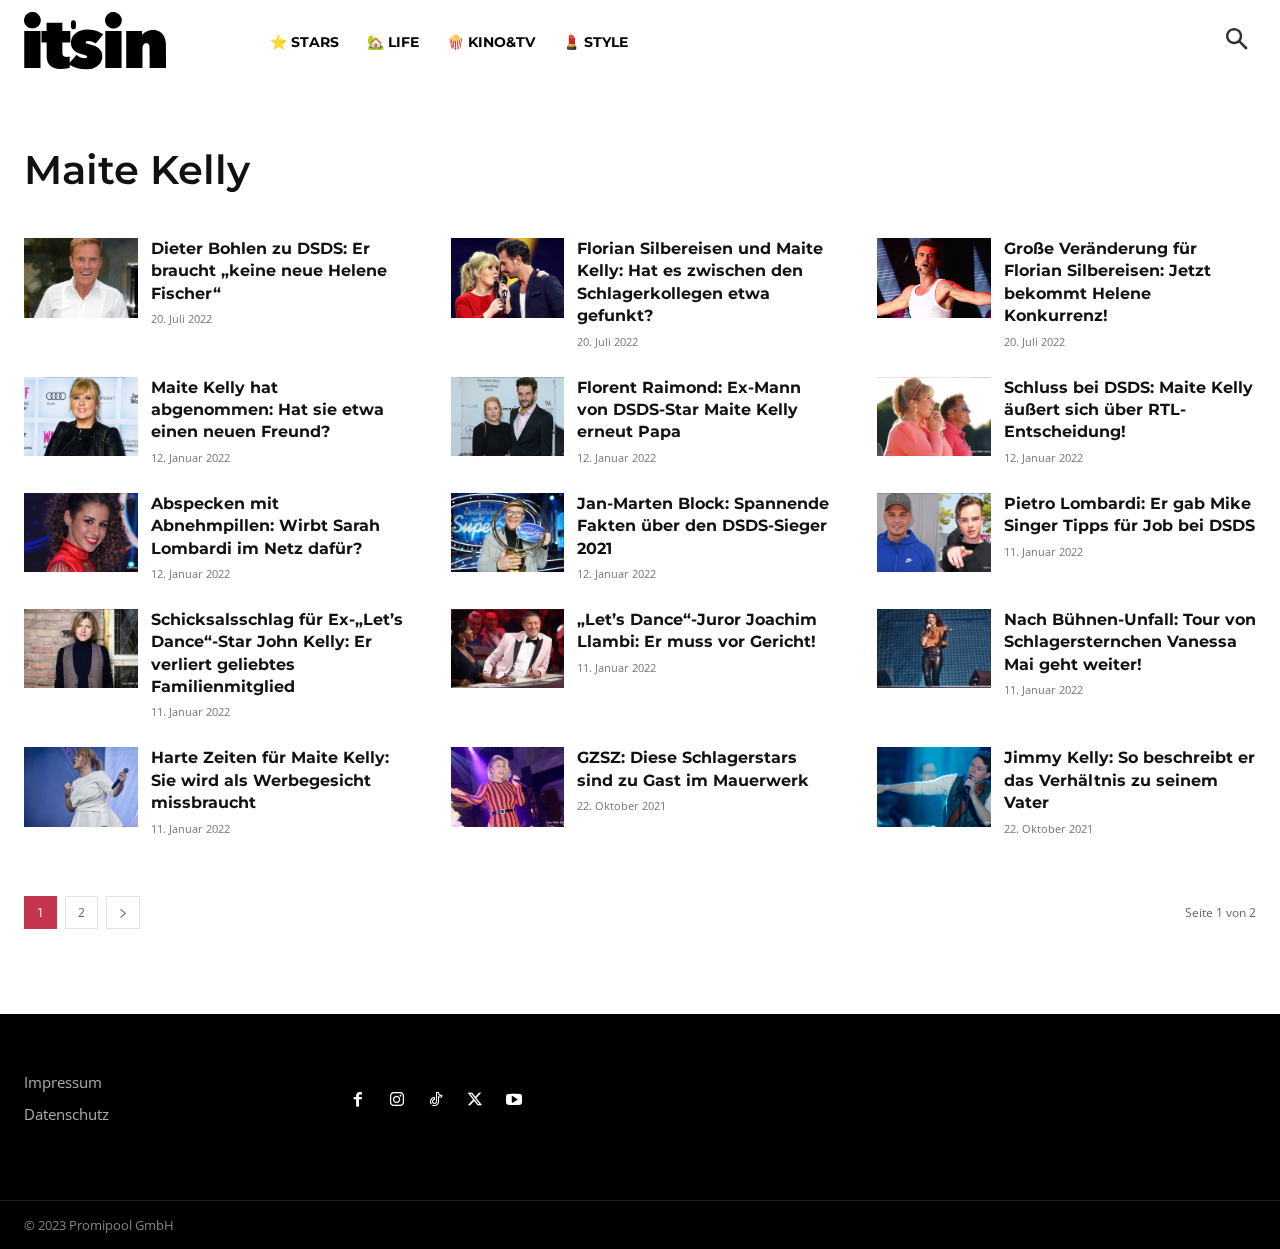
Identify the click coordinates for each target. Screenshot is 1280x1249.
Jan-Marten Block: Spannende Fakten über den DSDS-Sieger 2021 (703, 526)
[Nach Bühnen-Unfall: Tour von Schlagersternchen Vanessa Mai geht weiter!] (934, 649)
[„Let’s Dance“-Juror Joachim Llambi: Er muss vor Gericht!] (508, 649)
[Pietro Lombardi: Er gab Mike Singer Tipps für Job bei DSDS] (934, 533)
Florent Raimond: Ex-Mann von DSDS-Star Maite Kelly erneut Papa (689, 410)
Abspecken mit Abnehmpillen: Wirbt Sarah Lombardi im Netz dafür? (265, 526)
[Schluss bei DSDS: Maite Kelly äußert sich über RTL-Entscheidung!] (934, 417)
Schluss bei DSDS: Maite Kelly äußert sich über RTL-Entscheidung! (1128, 410)
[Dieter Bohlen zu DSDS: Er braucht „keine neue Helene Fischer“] (81, 278)
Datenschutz (66, 1114)
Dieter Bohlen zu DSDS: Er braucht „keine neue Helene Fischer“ (269, 271)
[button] (1237, 41)
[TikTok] (436, 1100)
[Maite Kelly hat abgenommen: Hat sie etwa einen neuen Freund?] (81, 417)
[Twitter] (474, 1100)
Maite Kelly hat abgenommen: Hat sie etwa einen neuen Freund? (267, 410)
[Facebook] (358, 1100)
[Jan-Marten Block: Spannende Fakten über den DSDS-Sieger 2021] (508, 533)
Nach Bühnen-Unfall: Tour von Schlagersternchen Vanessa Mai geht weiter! (1130, 642)
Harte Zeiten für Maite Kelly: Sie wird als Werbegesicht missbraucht (270, 780)
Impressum (63, 1082)
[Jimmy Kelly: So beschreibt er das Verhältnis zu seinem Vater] (934, 787)
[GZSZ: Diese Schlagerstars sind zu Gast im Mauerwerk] (508, 787)
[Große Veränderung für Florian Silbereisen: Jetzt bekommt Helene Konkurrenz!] (934, 278)
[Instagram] (397, 1100)
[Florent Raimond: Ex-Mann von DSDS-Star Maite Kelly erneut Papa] (508, 417)
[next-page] (123, 912)
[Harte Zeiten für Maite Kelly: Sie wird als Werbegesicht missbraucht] (81, 787)
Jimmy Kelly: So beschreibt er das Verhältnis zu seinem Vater (1129, 780)
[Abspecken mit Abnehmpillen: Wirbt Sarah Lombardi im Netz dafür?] (81, 533)
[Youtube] (513, 1100)
